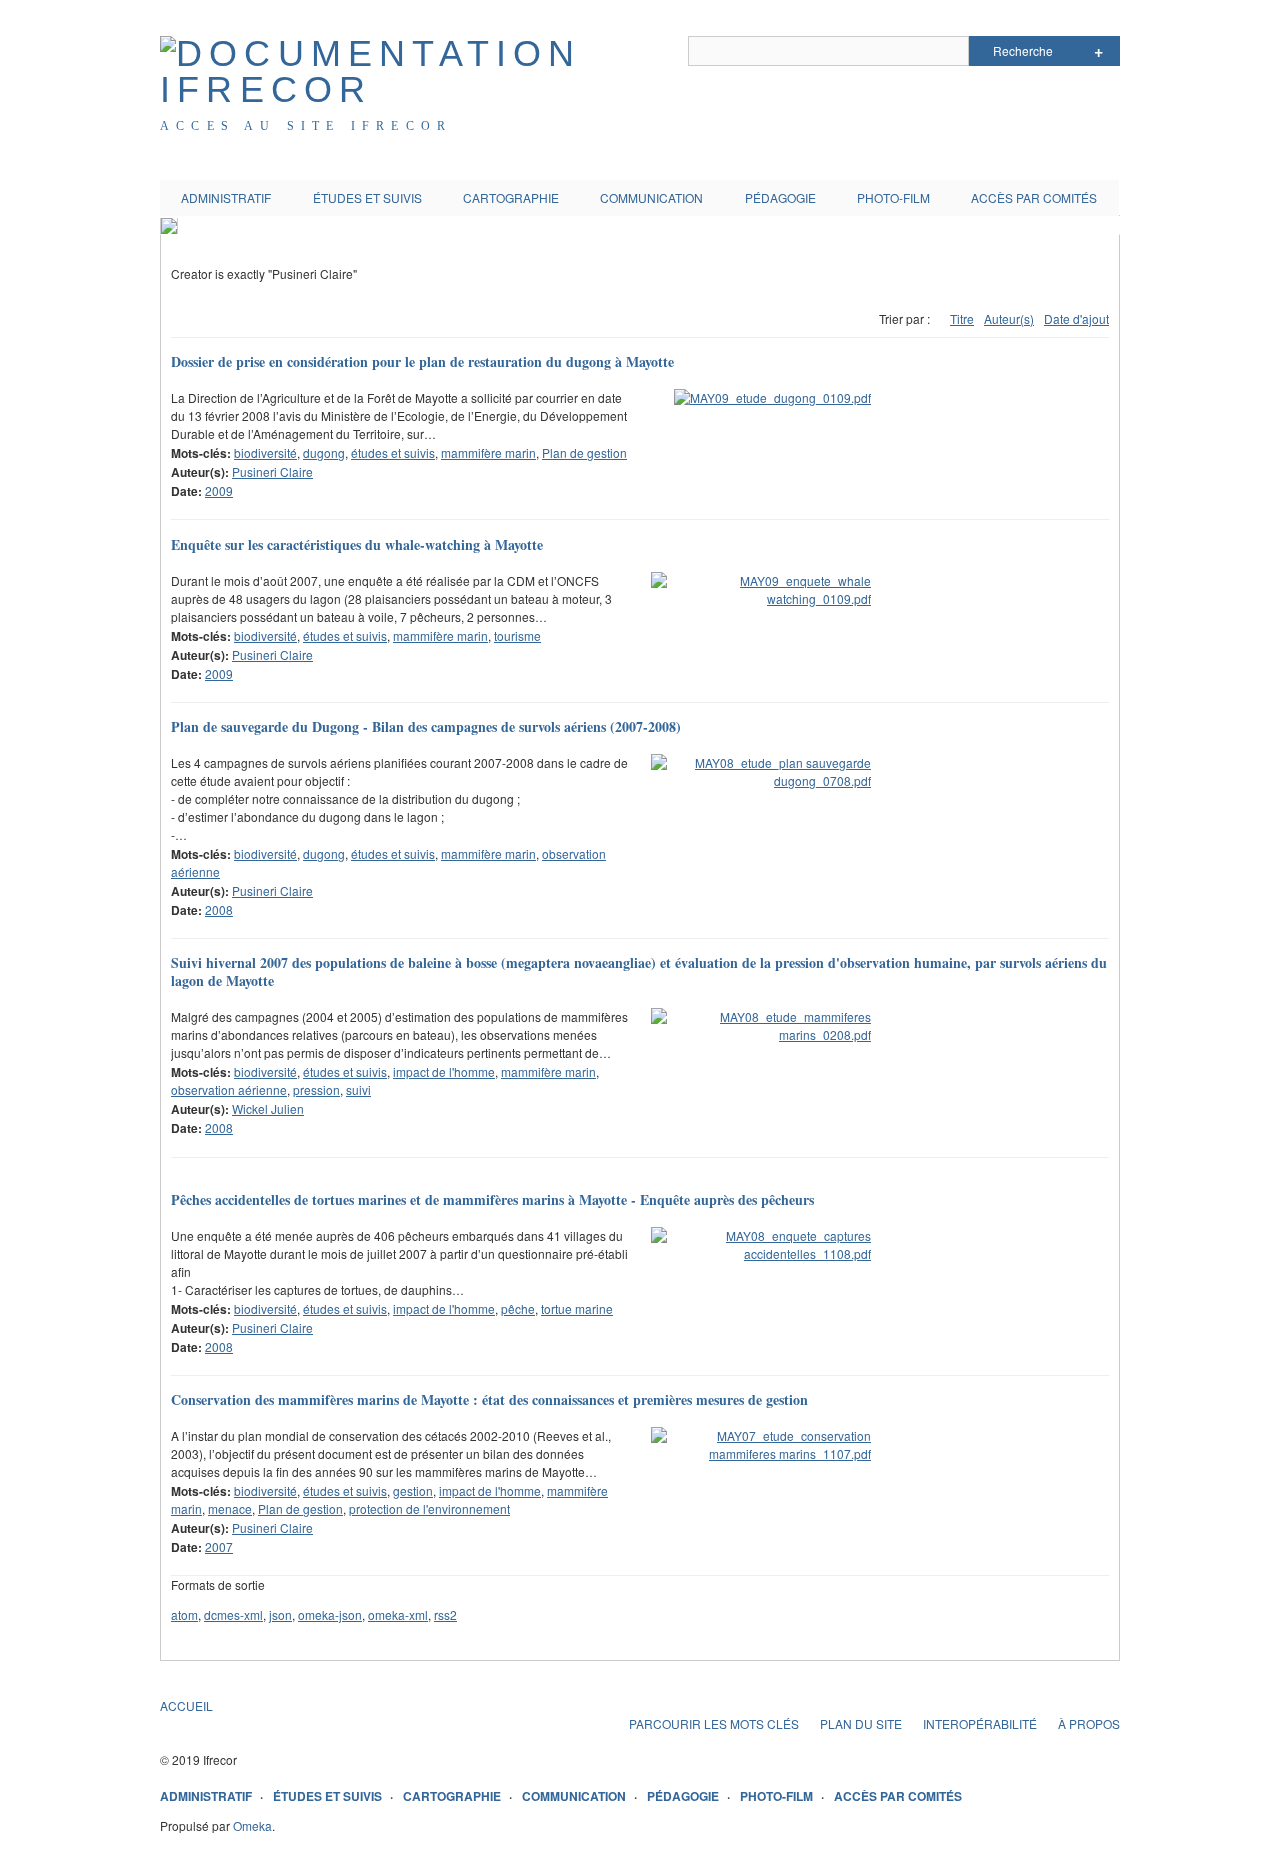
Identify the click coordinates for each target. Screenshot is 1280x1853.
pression (316, 1089)
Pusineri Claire (272, 471)
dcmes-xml (233, 1614)
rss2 (445, 1614)
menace (230, 1508)
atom (184, 1614)
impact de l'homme (444, 1071)
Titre (962, 318)
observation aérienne (229, 1089)
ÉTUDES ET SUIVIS (367, 197)
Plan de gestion (584, 452)
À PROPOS (1089, 1723)
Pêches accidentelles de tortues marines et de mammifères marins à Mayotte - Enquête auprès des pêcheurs (492, 1199)
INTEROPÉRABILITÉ (980, 1723)
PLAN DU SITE (861, 1723)
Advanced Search (1098, 51)
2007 (219, 1546)
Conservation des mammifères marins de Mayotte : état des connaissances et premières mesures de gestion (489, 1399)
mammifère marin (488, 452)
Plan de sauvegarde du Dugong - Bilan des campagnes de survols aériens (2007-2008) (426, 726)
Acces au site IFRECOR (306, 126)
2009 (219, 490)
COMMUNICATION (651, 197)
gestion (413, 1490)
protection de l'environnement (429, 1508)
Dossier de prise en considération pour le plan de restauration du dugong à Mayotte (422, 361)
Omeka (252, 1825)
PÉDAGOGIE (780, 197)
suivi (358, 1089)
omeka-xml (398, 1614)
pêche (518, 1308)
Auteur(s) (1009, 318)
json (280, 1614)
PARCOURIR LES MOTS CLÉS (714, 1723)
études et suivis (393, 452)
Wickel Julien (268, 1108)
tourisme (517, 635)
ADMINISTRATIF (226, 197)
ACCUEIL (186, 1705)
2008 (219, 909)
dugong (324, 452)
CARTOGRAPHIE (511, 197)
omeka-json (330, 1614)
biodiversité (265, 452)
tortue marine (577, 1308)
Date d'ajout (1076, 318)
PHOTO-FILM (893, 197)
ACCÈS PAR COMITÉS (1034, 197)
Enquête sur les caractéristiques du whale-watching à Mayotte (357, 544)
